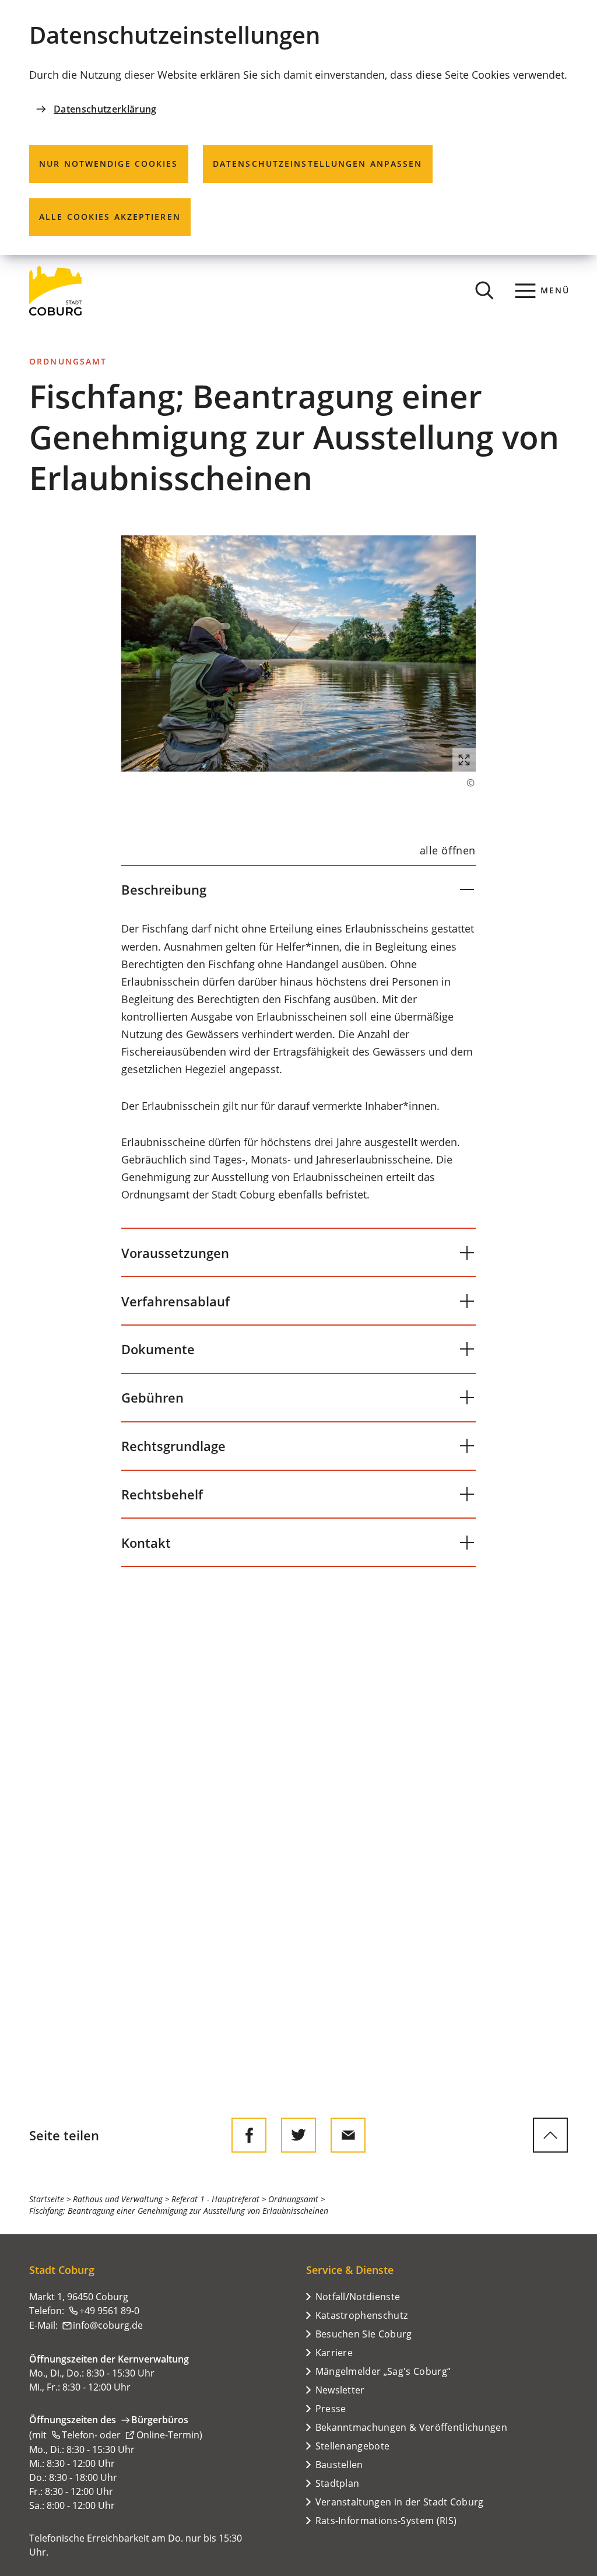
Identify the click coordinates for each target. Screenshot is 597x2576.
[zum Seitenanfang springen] (550, 2135)
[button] (298, 653)
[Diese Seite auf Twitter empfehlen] (298, 2135)
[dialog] (298, 127)
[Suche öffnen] (484, 290)
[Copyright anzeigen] (465, 783)
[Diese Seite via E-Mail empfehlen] (348, 2135)
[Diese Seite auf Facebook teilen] (249, 2135)
